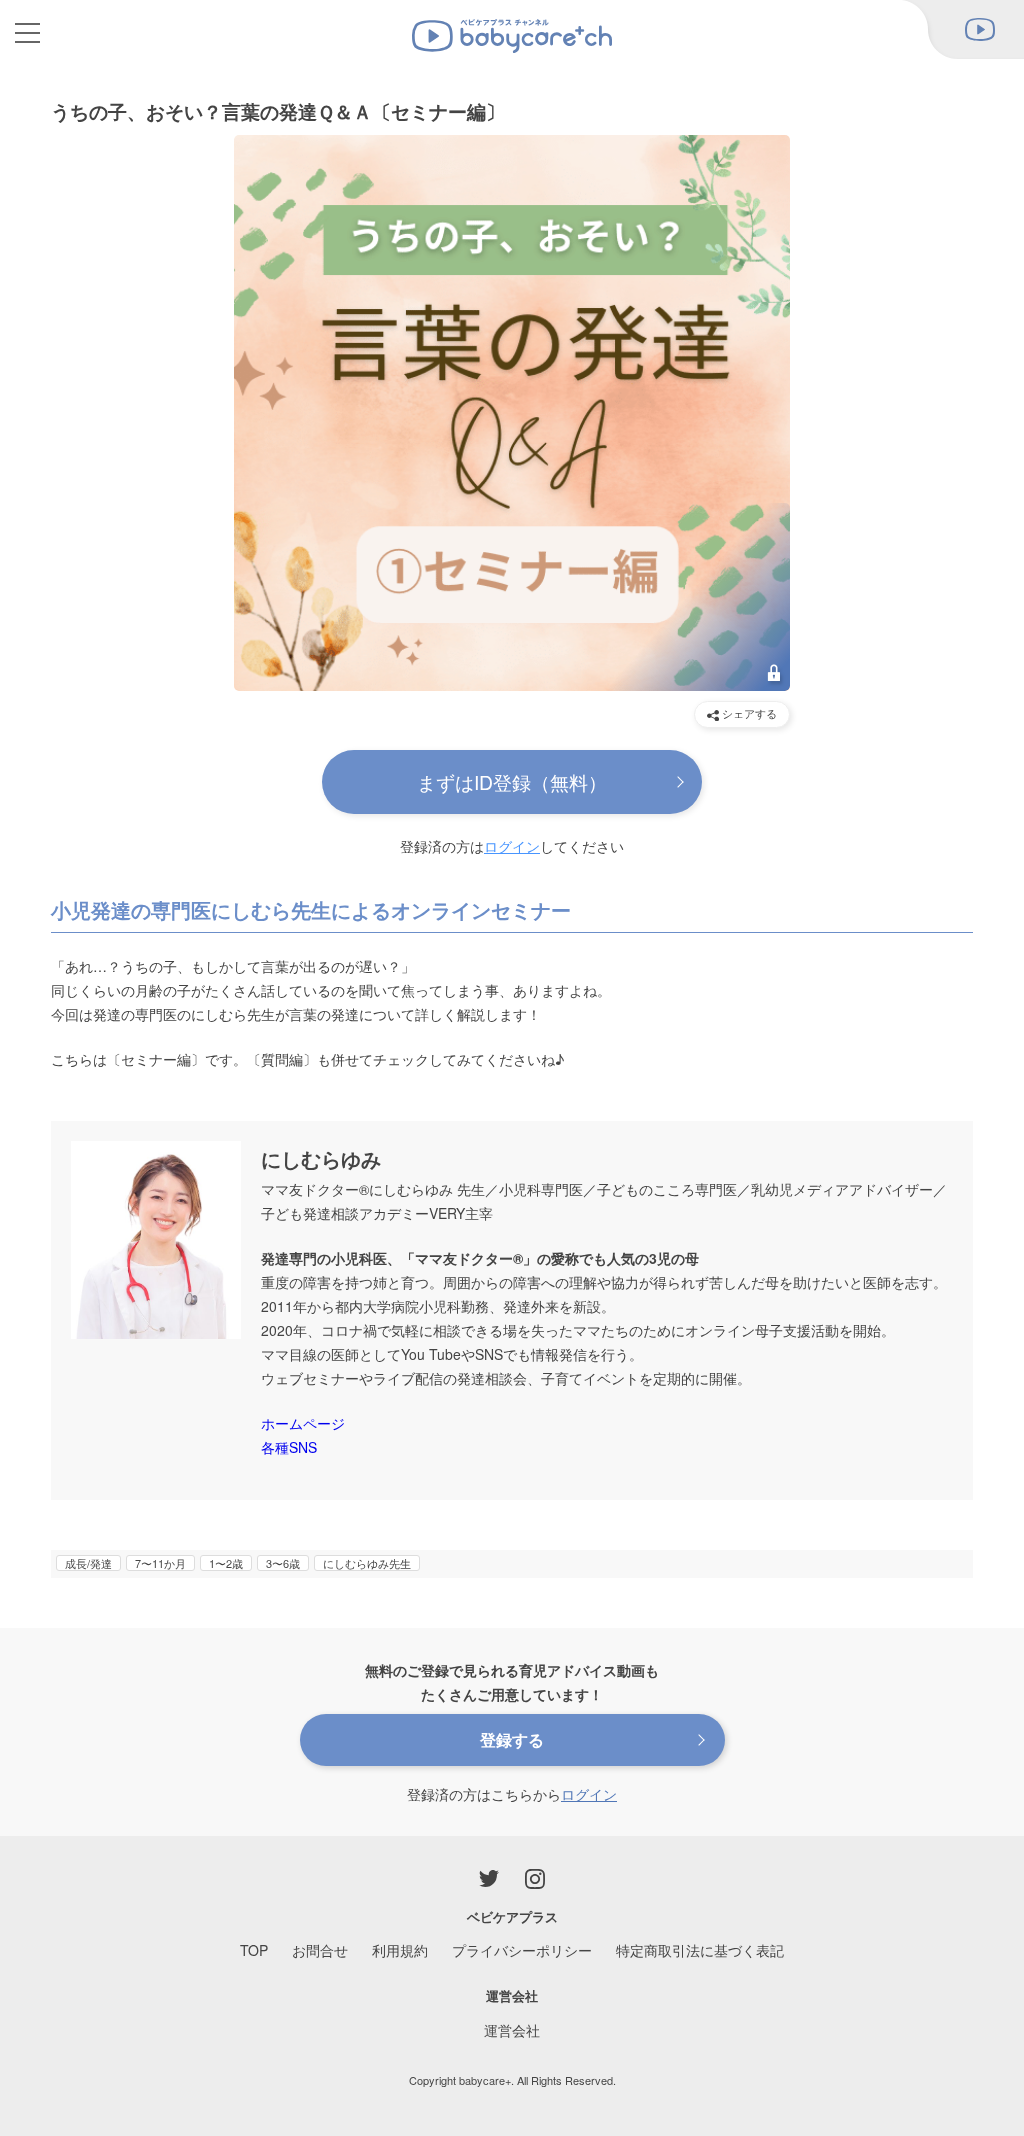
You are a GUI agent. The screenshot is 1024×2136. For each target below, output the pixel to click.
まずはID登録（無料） (512, 781)
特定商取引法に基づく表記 (700, 1950)
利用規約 (400, 1950)
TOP (254, 1950)
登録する (512, 1739)
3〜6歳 (283, 1563)
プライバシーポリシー (522, 1950)
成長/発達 (88, 1563)
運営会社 (512, 2030)
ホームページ (303, 1423)
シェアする (748, 713)
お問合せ (320, 1950)
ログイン (512, 846)
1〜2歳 (226, 1563)
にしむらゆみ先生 (367, 1563)
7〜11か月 (160, 1563)
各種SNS (289, 1447)
